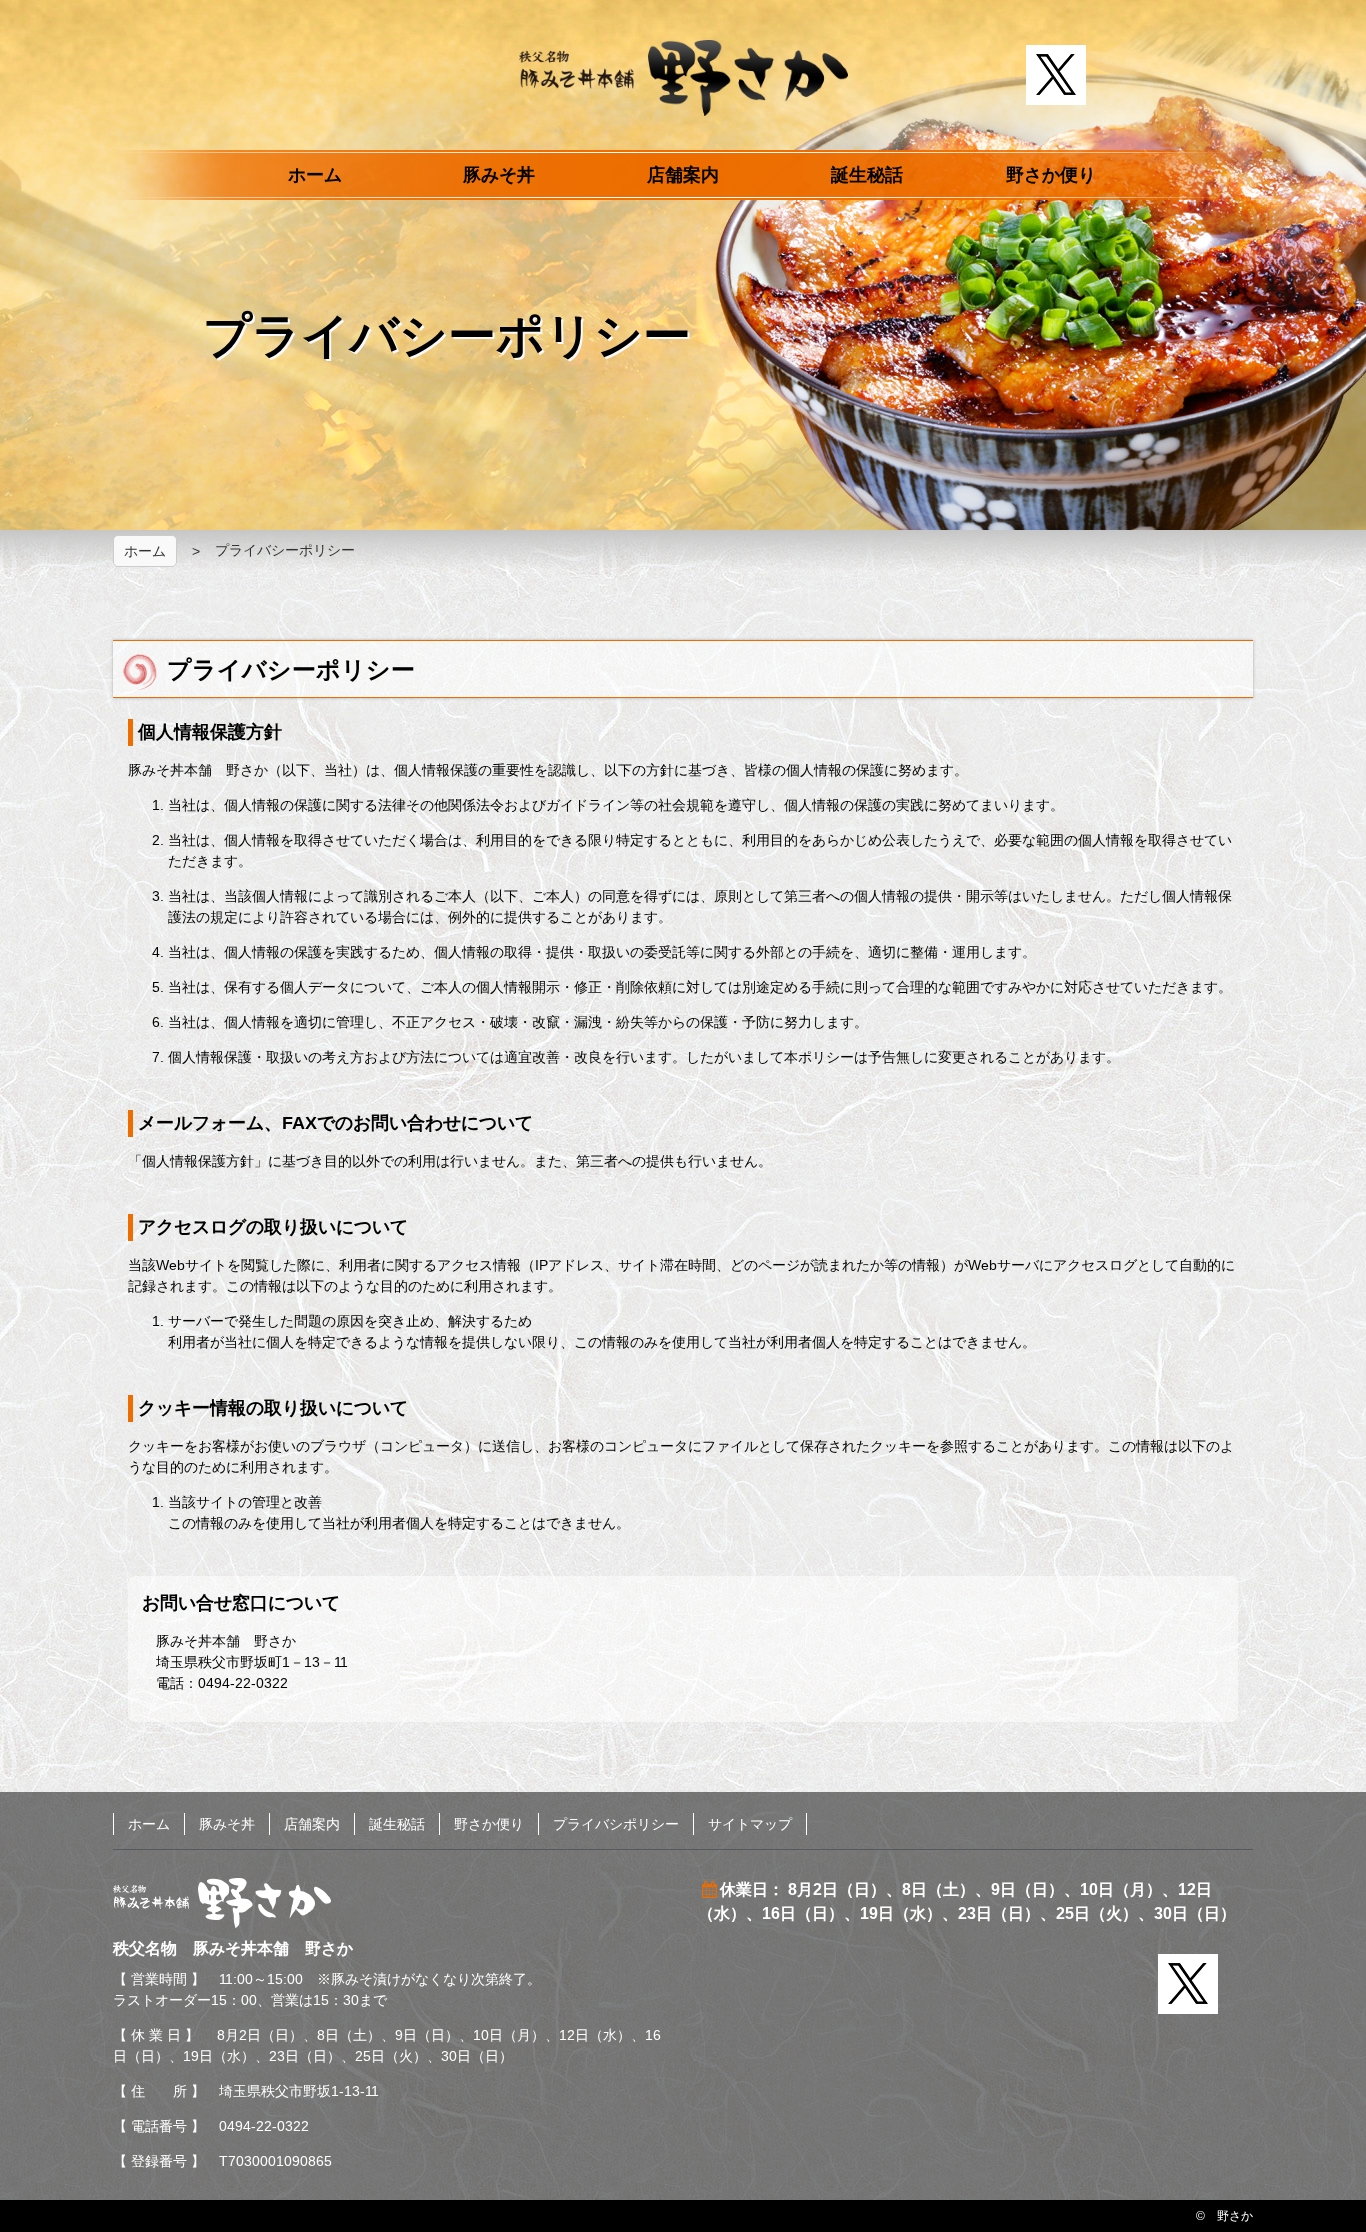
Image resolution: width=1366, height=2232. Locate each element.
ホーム (315, 175)
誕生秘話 (867, 175)
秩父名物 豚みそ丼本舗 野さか (683, 78)
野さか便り (1051, 175)
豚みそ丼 (499, 175)
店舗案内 (683, 175)
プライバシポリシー (616, 1824)
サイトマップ (750, 1824)
